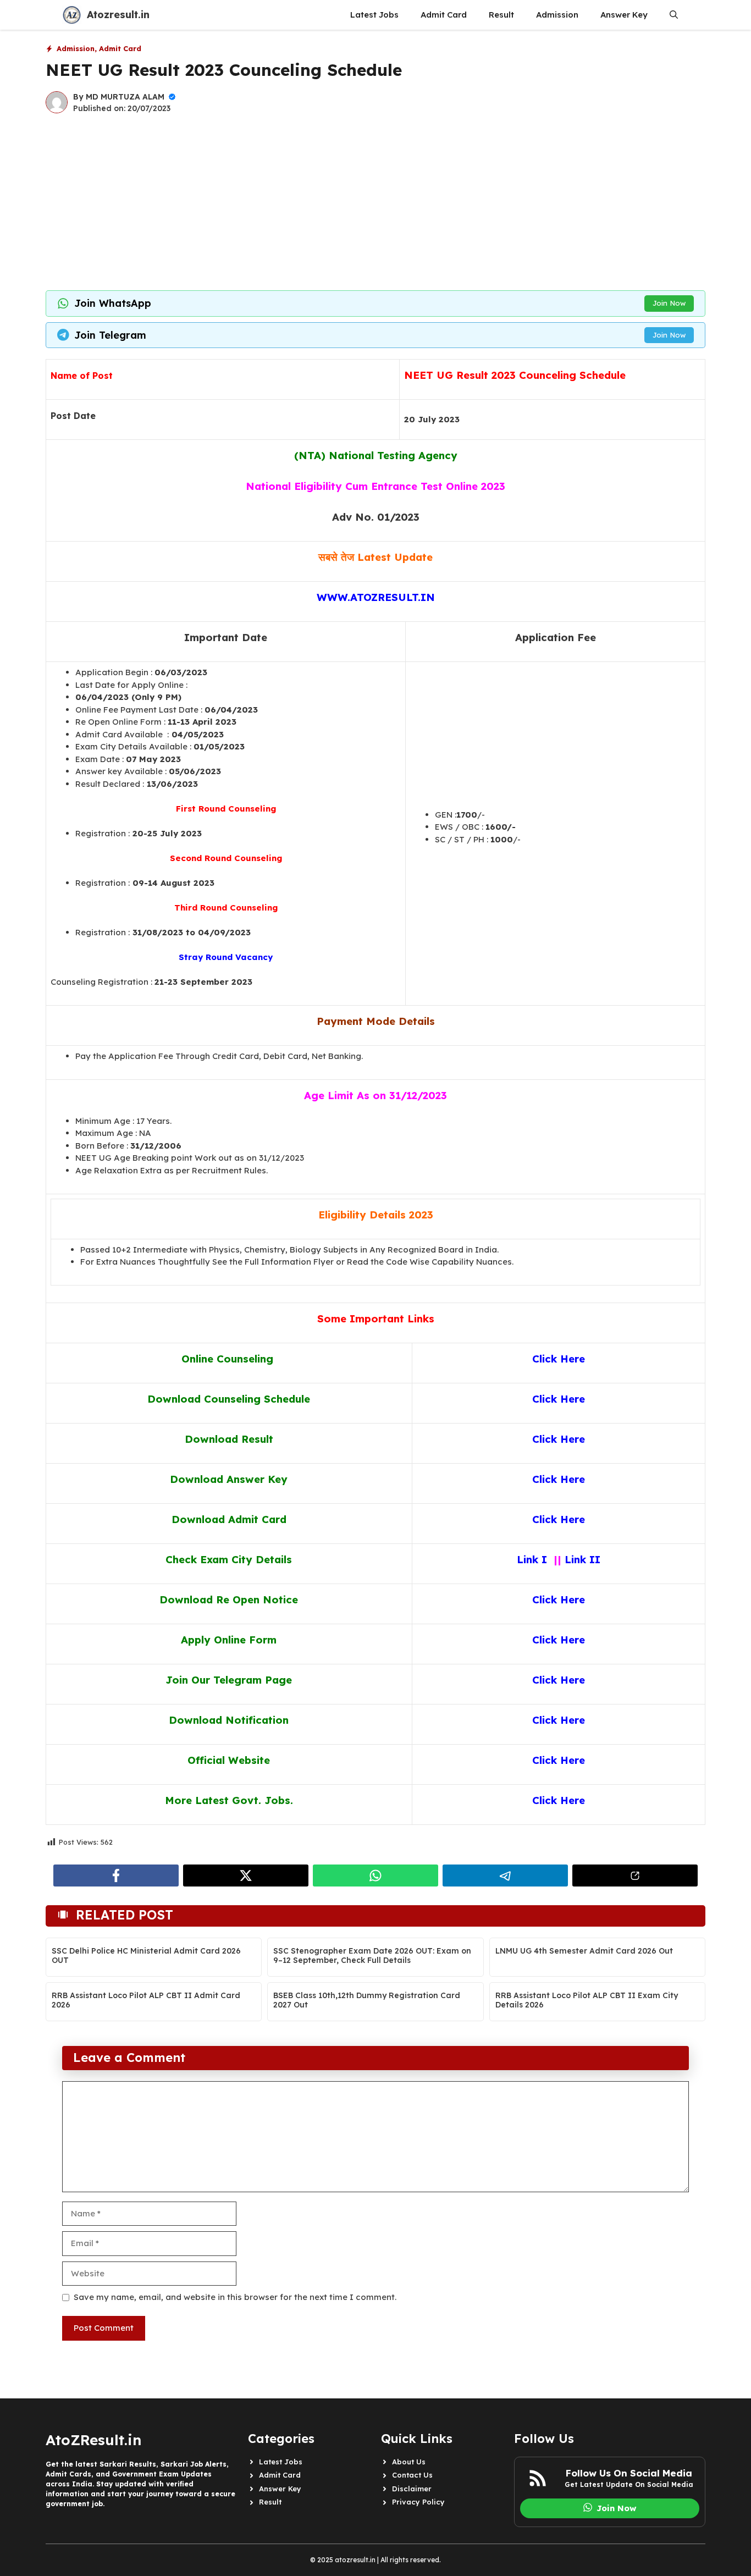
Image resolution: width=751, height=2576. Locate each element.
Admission (557, 15)
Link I (534, 1559)
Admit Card (444, 15)
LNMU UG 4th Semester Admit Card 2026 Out (584, 1951)
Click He (553, 1800)
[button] (674, 15)
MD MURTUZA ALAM (125, 97)
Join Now (669, 303)
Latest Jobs (374, 15)
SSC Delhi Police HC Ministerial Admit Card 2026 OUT (146, 1956)
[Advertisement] (375, 202)
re (580, 1800)
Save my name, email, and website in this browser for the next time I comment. (235, 2297)
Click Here (559, 1599)
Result (501, 15)
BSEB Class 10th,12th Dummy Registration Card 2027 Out (367, 2000)
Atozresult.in (118, 15)
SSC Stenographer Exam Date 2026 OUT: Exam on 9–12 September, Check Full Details (372, 1956)
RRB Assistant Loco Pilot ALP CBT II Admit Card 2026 (146, 2000)
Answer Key (624, 15)
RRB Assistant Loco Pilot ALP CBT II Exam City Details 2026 (587, 2000)
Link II (581, 1559)
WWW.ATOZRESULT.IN (376, 597)
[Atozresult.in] (72, 15)
